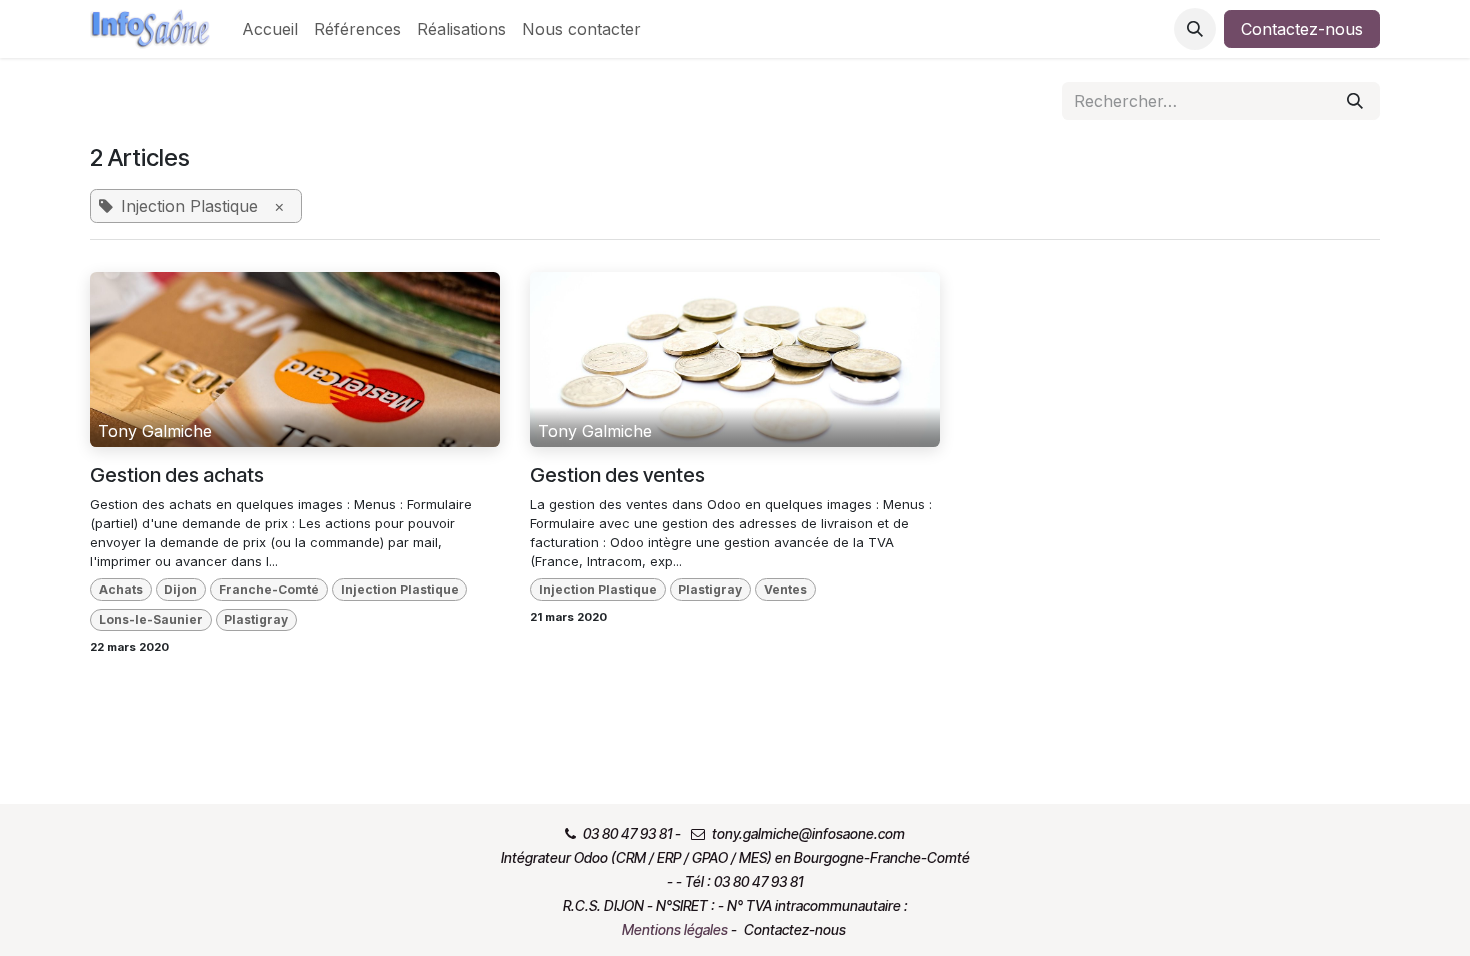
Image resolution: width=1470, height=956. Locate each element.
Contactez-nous (1302, 29)
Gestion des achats (177, 475)
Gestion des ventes (617, 475)
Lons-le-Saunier (151, 619)
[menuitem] (270, 29)
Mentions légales (675, 929)
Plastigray (256, 619)
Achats (121, 589)
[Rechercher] (1355, 101)
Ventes (785, 589)
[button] (1195, 29)
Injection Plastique (400, 589)
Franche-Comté (269, 589)
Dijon (180, 589)
